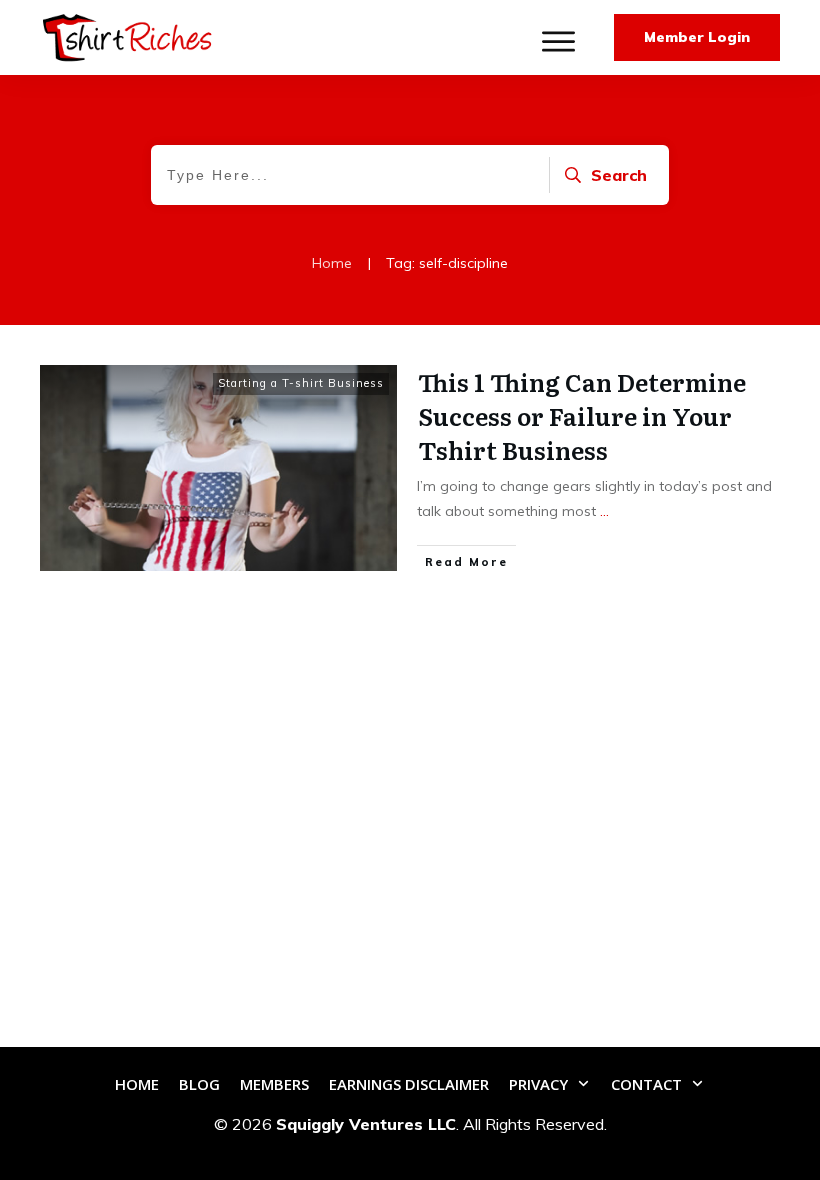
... (604, 511)
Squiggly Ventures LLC (366, 1124)
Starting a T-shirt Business (301, 383)
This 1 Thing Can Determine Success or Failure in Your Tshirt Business (582, 415)
